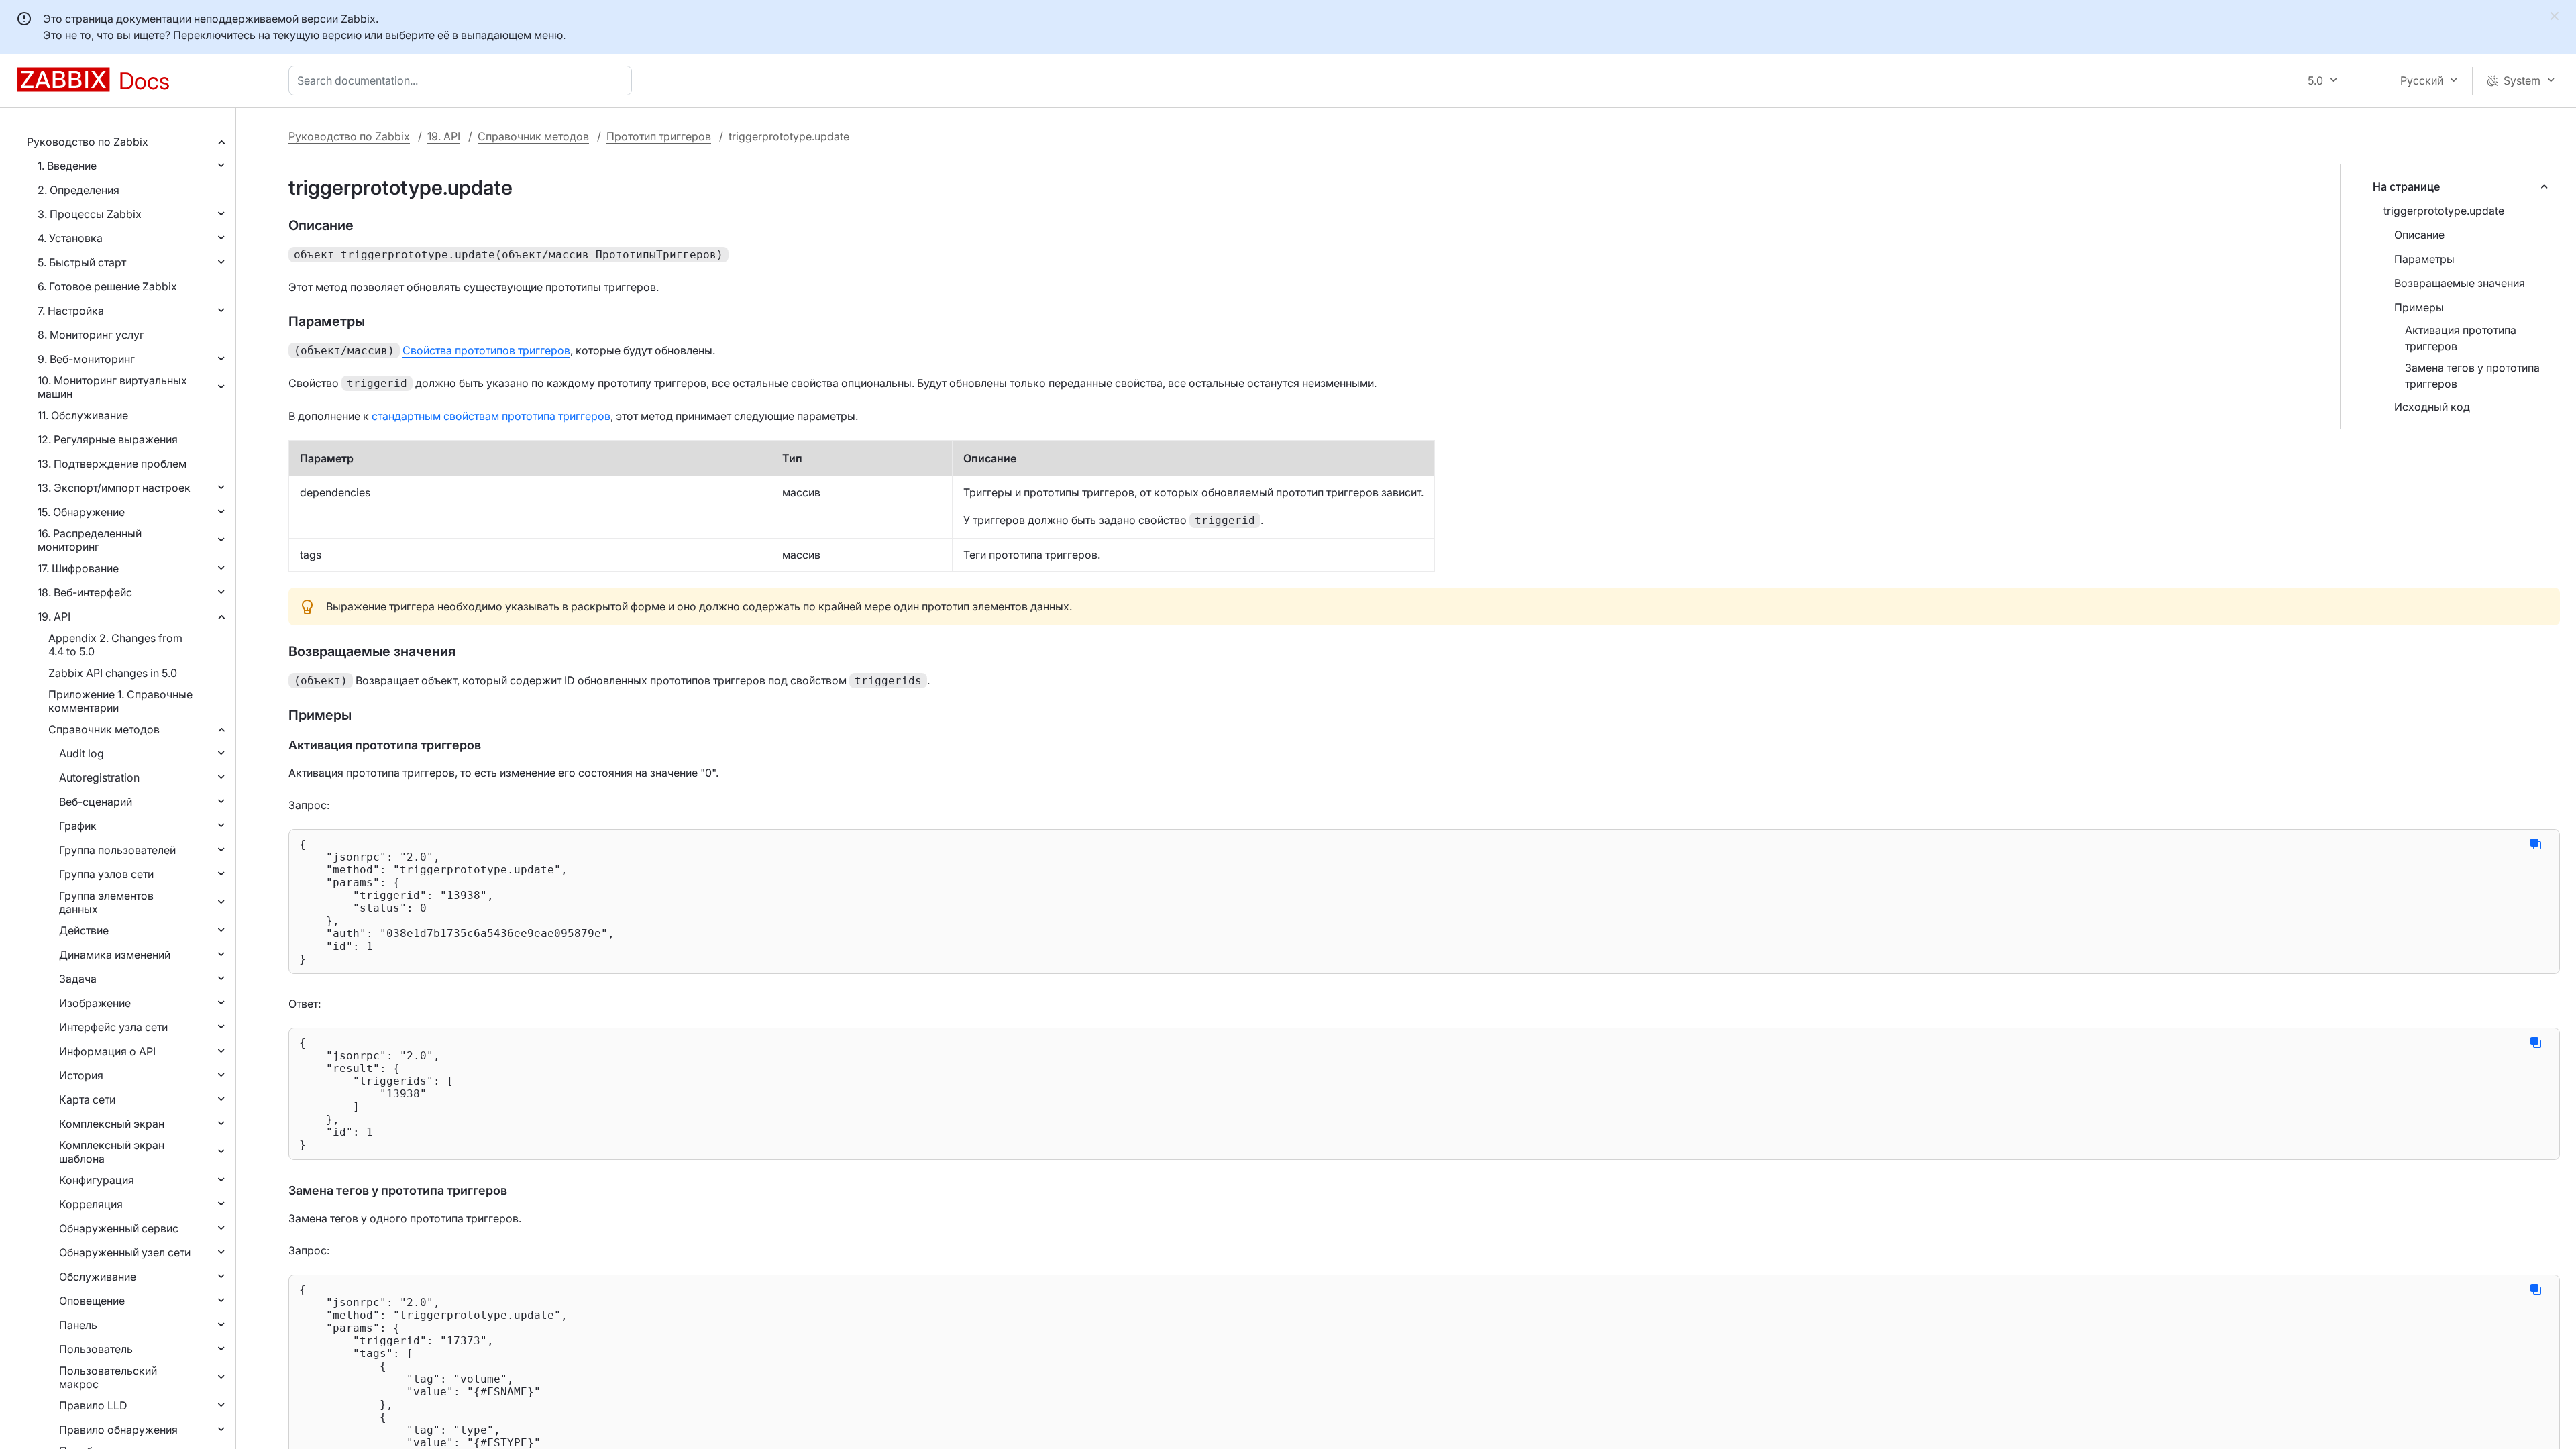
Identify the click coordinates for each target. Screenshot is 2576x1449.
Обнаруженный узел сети (125, 1252)
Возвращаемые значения (2460, 283)
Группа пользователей (117, 850)
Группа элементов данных (106, 902)
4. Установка (70, 238)
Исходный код (2432, 407)
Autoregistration (99, 777)
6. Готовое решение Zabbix (107, 286)
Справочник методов (104, 729)
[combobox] (463, 80)
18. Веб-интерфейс (85, 592)
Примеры (2419, 307)
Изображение (95, 1003)
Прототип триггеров (659, 136)
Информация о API (107, 1051)
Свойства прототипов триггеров (486, 350)
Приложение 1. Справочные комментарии (120, 701)
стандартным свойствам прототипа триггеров (491, 416)
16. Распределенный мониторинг (90, 540)
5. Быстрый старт (82, 262)
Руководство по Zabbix (88, 142)
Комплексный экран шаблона (112, 1152)
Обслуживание (98, 1277)
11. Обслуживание (83, 415)
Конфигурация (97, 1180)
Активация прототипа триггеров (2461, 338)
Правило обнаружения (118, 1430)
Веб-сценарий (96, 802)
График (78, 826)
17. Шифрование (78, 568)
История (81, 1075)
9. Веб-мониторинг (86, 359)
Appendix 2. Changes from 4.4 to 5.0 (115, 645)
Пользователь (96, 1349)
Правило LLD (93, 1405)
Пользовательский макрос (108, 1377)
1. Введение (67, 166)
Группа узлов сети (106, 874)
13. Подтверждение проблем (112, 464)
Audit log (82, 753)
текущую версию (317, 35)
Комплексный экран (112, 1124)
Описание (2419, 235)
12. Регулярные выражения (108, 439)
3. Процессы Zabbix (90, 214)
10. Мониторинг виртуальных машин (112, 387)
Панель (78, 1325)
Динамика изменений (115, 955)
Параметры (2424, 259)
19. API (54, 616)
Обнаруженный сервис (119, 1228)
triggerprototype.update (2444, 211)
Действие (84, 930)
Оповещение (92, 1301)
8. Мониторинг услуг (91, 335)
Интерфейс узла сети (113, 1027)
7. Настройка (71, 311)
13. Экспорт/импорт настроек (114, 488)
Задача (78, 979)
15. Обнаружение (81, 512)
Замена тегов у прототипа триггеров (2472, 376)
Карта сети (87, 1099)
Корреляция (91, 1204)
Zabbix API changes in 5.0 (113, 673)
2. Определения (78, 190)
